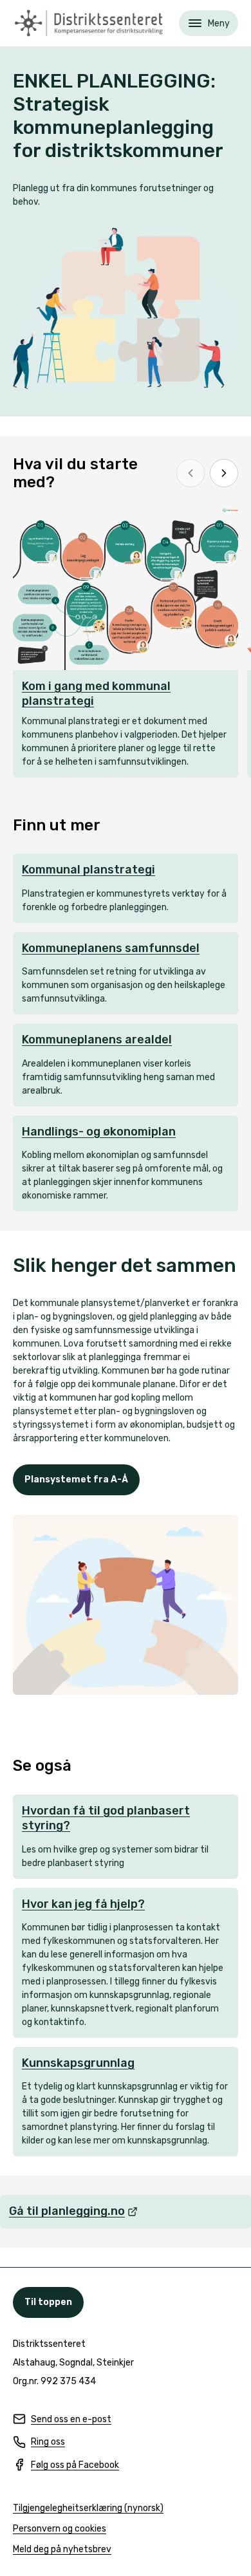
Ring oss (39, 2442)
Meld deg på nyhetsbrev (62, 2550)
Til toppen (48, 2302)
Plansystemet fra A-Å (76, 1479)
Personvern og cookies (60, 2529)
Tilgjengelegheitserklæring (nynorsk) (88, 2509)
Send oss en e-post (62, 2420)
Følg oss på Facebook (66, 2466)
